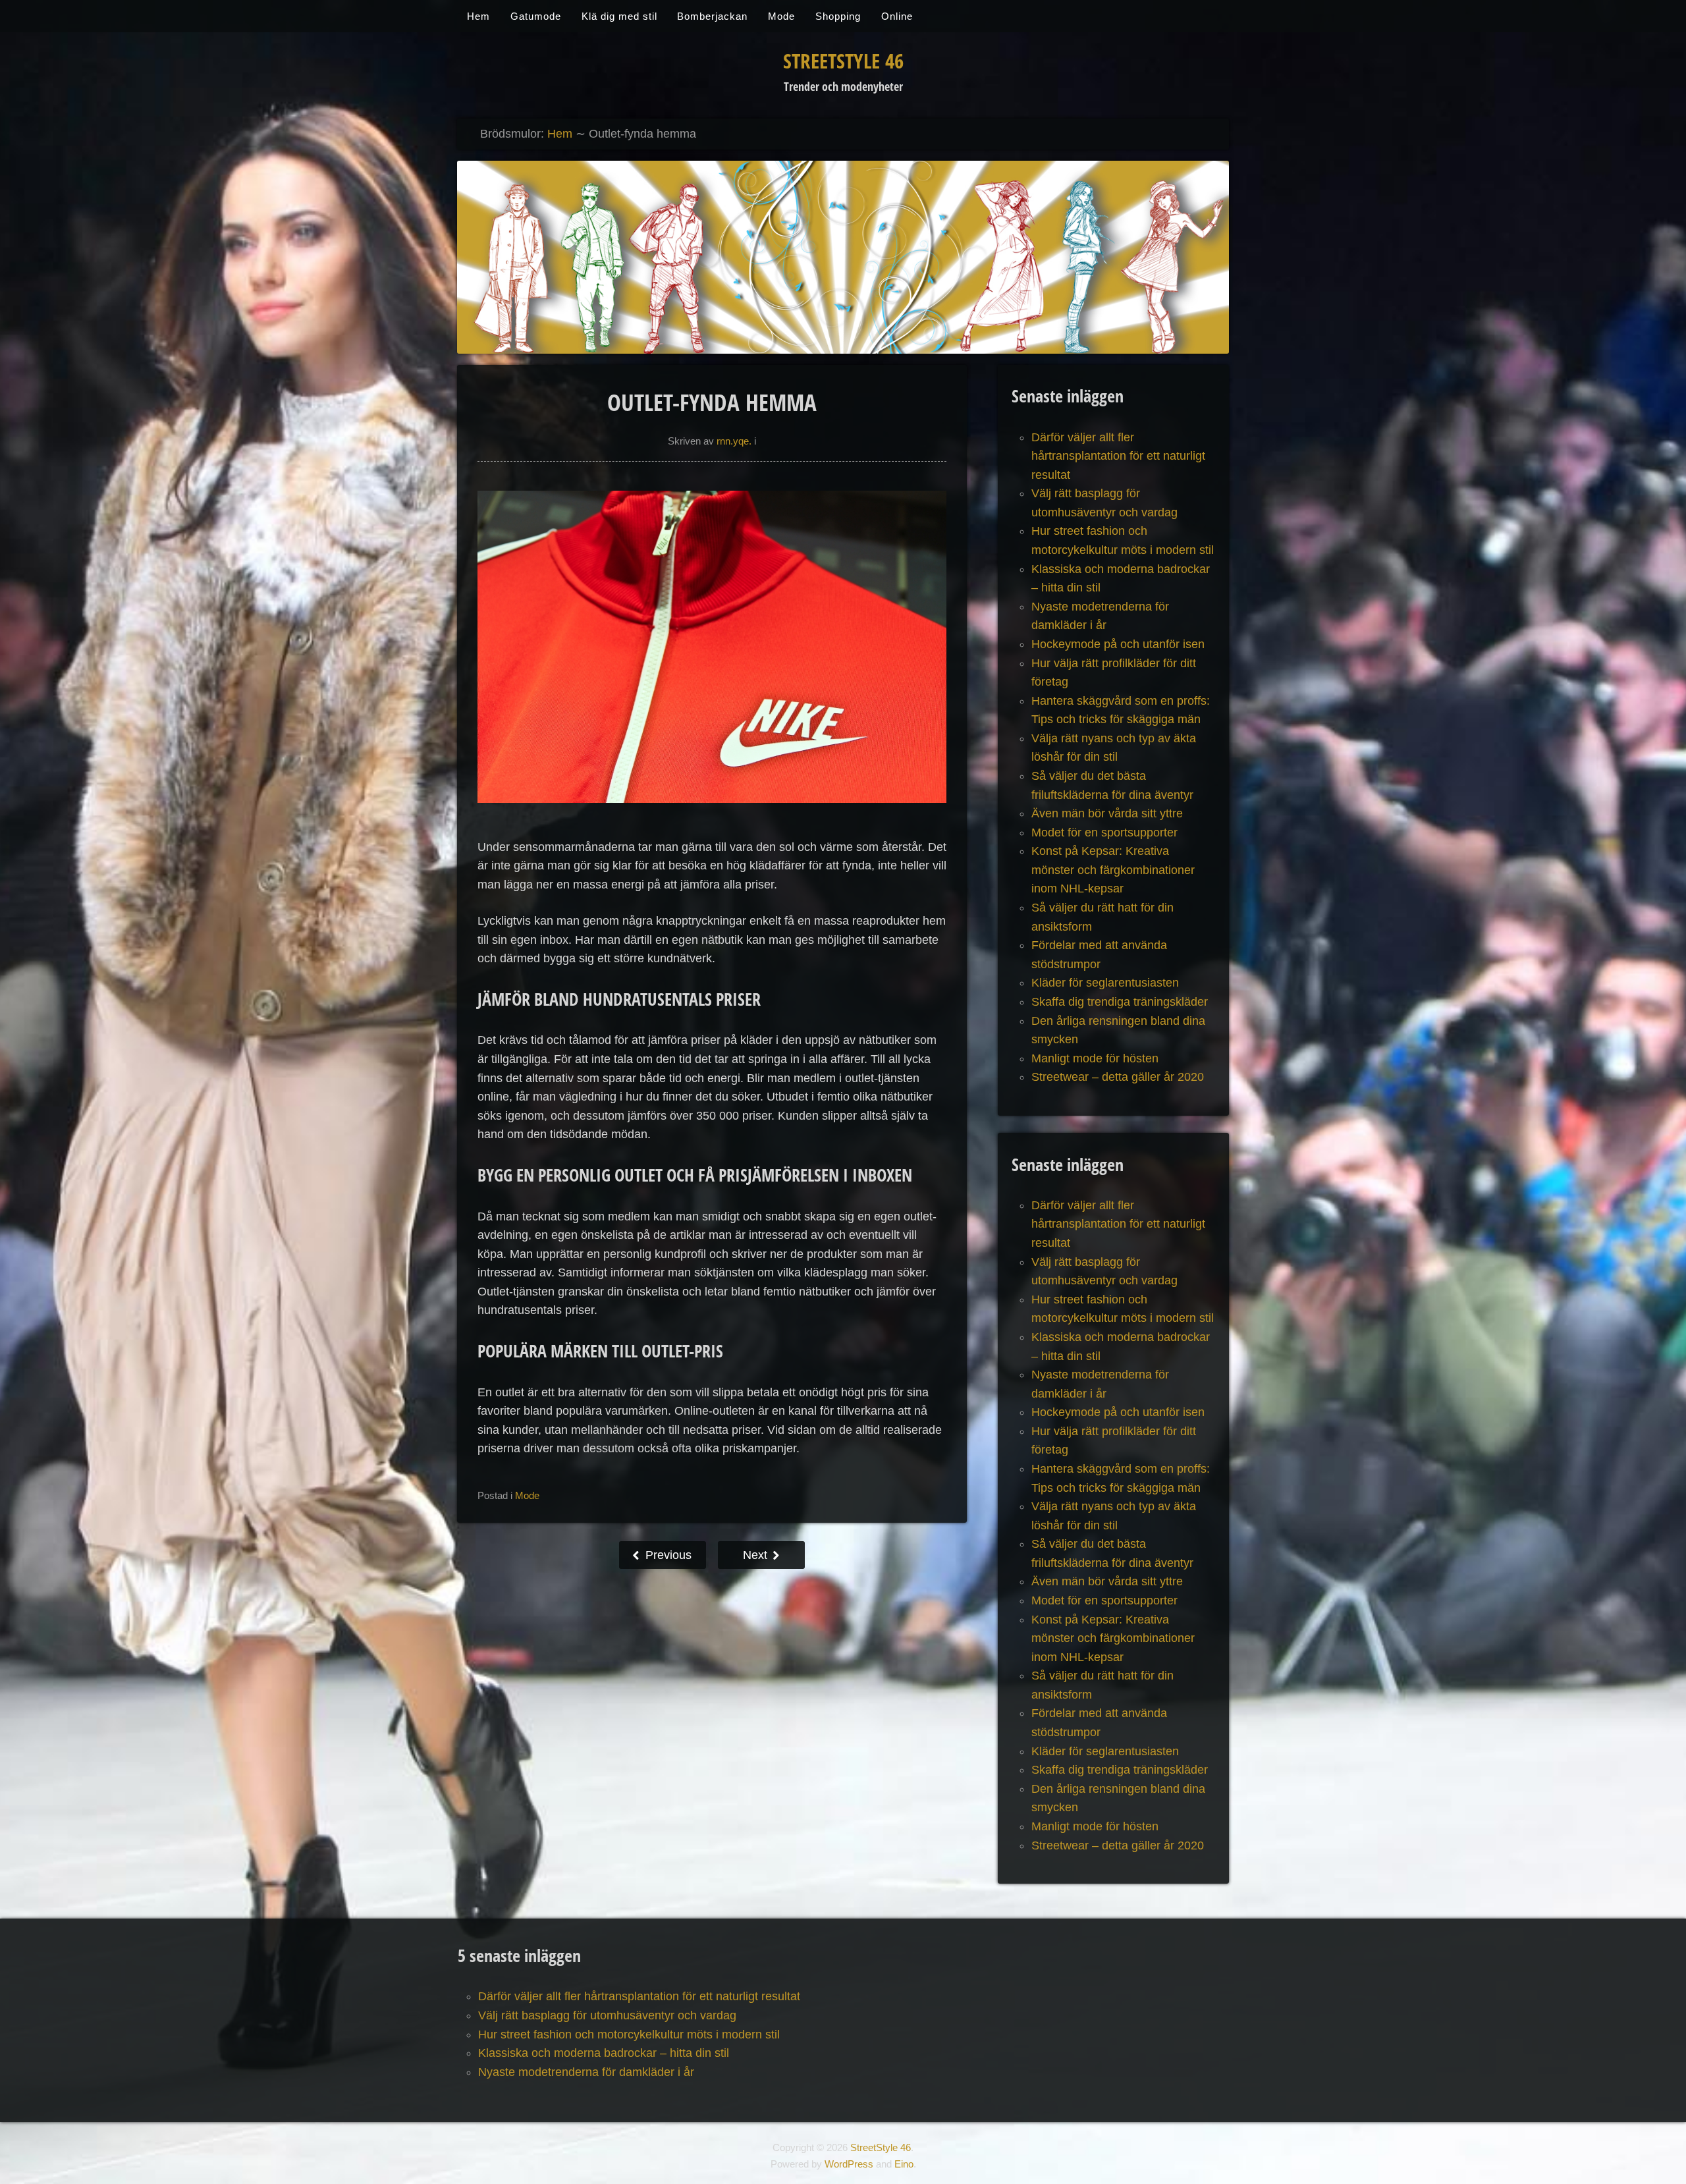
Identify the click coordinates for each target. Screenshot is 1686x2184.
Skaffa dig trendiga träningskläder (1120, 1002)
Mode (781, 16)
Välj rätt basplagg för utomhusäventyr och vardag (607, 2015)
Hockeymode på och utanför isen (1118, 644)
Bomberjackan (712, 16)
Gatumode (536, 16)
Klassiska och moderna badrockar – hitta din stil (604, 2053)
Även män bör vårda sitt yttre (1107, 813)
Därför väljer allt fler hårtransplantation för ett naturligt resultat (1118, 456)
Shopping (838, 16)
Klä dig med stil (619, 16)
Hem (478, 16)
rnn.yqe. (734, 441)
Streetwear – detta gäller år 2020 (1118, 1077)
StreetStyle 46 (843, 61)
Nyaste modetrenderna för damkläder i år (586, 2072)
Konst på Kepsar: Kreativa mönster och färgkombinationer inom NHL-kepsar (1113, 870)
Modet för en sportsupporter (1104, 833)
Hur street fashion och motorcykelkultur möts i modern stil (629, 2034)
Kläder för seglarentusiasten (1105, 983)
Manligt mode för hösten (1095, 1058)
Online (897, 16)
